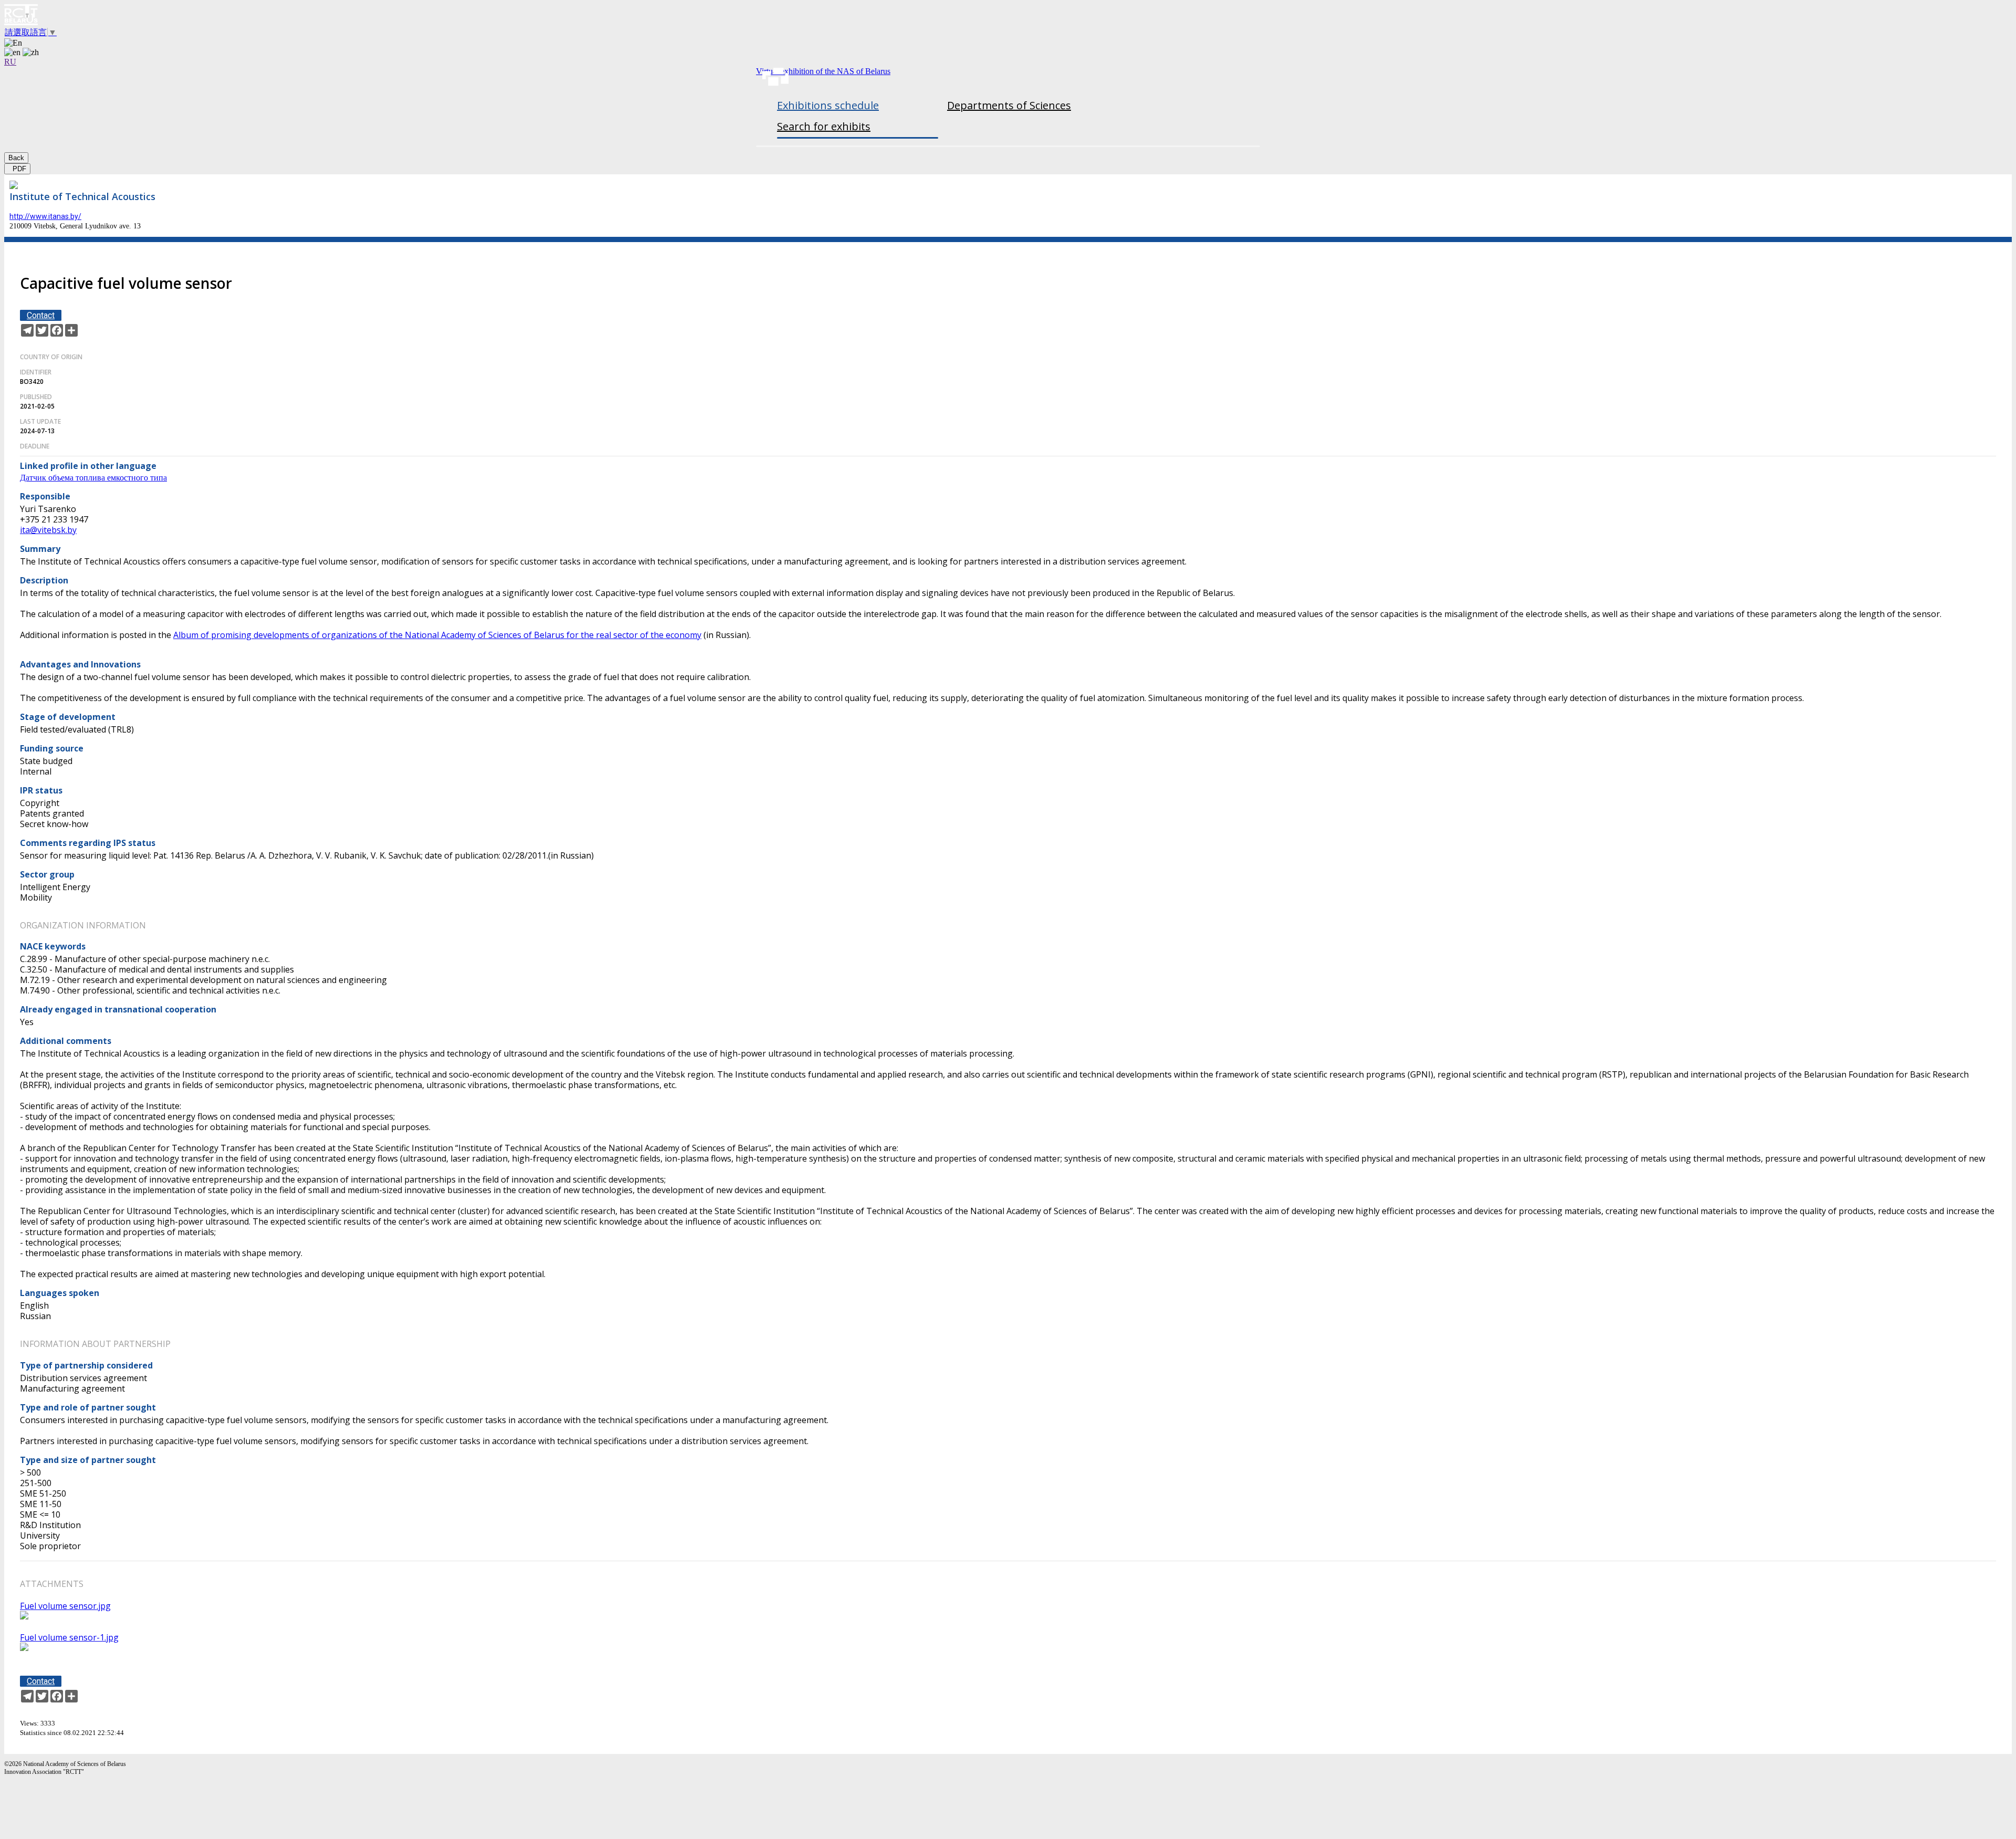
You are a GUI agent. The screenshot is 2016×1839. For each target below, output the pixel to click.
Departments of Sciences (1009, 105)
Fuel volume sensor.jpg (65, 1606)
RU (10, 62)
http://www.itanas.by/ (45, 216)
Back (16, 158)
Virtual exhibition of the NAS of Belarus (823, 71)
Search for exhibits (824, 126)
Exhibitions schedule (828, 105)
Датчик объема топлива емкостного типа (93, 478)
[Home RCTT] (1008, 16)
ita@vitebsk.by (48, 530)
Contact (41, 315)
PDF (17, 169)
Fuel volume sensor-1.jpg (69, 1637)
